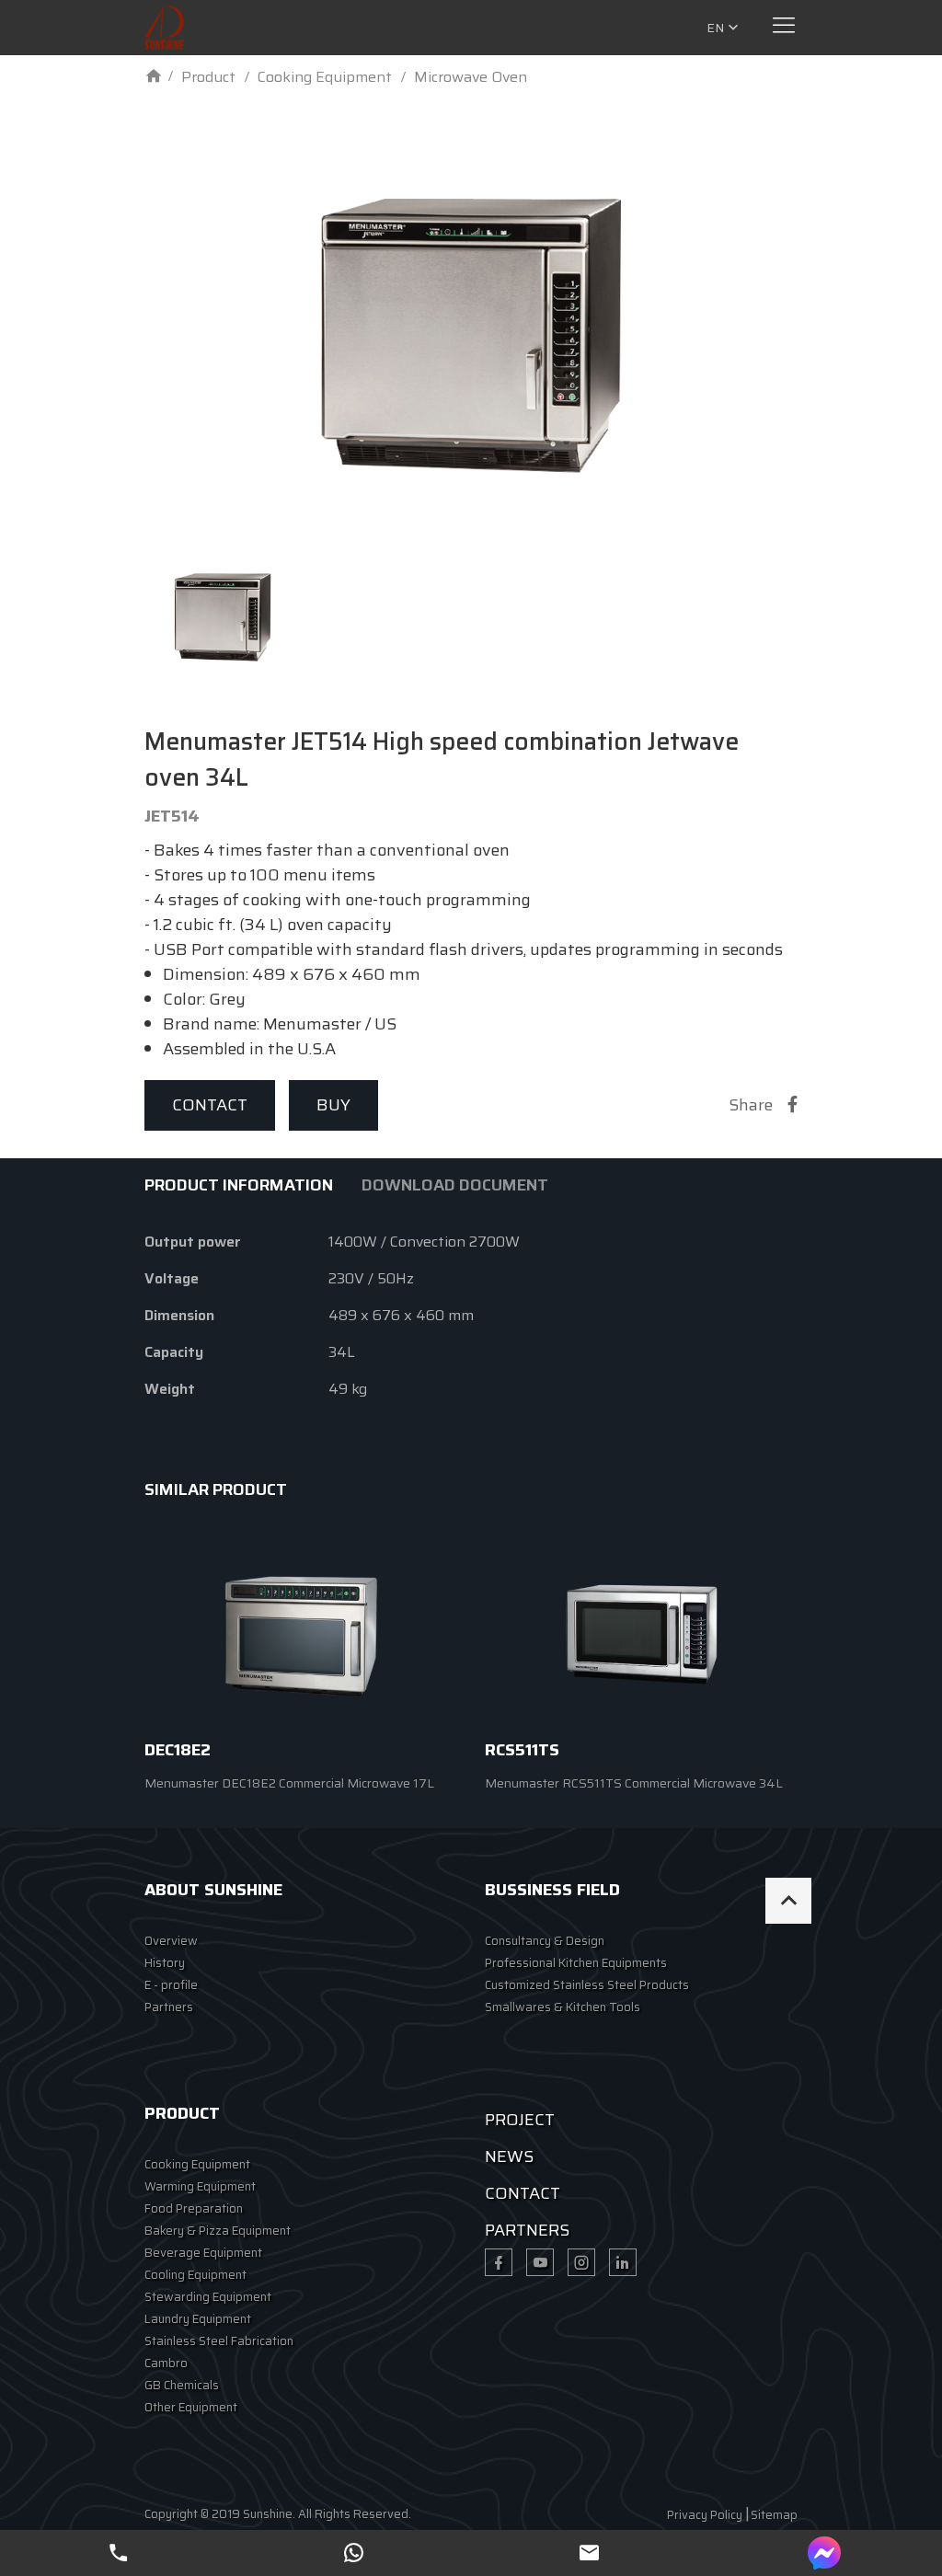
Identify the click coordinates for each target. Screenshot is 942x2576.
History (165, 1963)
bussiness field (552, 1890)
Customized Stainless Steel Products (587, 1985)
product (182, 2113)
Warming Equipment (200, 2186)
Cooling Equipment (195, 2275)
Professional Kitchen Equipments (576, 1963)
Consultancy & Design (545, 1941)
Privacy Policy (705, 2515)
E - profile (171, 1985)
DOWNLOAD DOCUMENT (455, 1185)
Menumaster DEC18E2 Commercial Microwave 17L (289, 1783)
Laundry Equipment (198, 2319)
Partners (169, 2007)
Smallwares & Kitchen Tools (563, 2007)
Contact (210, 1105)
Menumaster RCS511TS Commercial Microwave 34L (634, 1783)
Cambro (166, 2363)
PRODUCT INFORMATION (239, 1185)
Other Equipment (191, 2407)
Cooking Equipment (197, 2164)
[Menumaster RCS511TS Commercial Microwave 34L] (641, 1636)
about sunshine (213, 1890)
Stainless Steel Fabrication (219, 2341)
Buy (333, 1105)
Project (520, 2120)
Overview (171, 1941)
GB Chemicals (182, 2385)
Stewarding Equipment (208, 2297)
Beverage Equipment (203, 2253)
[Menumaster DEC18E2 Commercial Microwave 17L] (301, 1636)
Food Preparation (194, 2208)
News (509, 2156)
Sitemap (774, 2515)
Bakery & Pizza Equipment (218, 2231)
